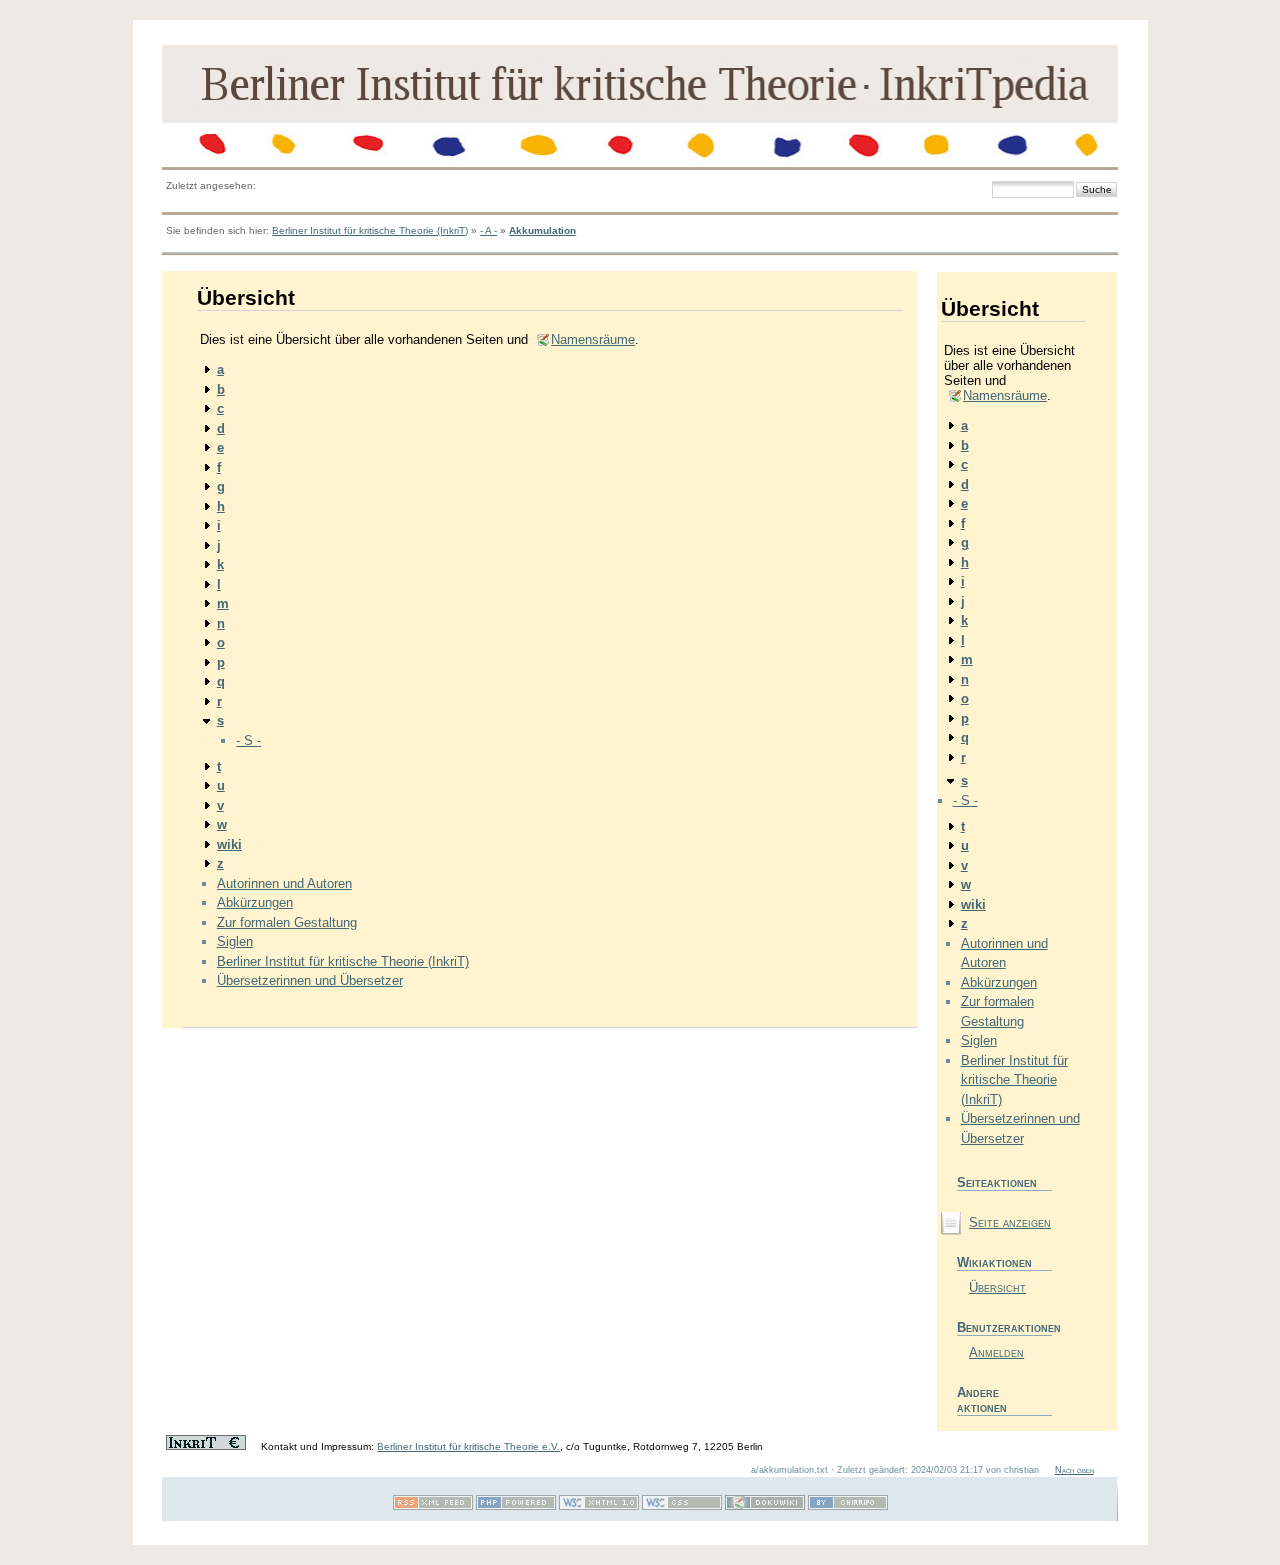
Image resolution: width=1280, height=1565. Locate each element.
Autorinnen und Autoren (284, 883)
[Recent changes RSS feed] (433, 1506)
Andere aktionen (982, 1400)
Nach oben (1074, 1470)
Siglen (235, 941)
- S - (248, 740)
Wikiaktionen (994, 1262)
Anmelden (996, 1352)
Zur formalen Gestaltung (287, 922)
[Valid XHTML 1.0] (599, 1506)
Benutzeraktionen (1004, 1327)
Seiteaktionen (997, 1182)
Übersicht (997, 1287)
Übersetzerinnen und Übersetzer (310, 980)
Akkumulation (542, 230)
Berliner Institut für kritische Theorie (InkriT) (370, 230)
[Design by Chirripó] (848, 1506)
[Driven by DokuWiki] (765, 1506)
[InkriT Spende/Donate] (206, 1446)
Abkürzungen (255, 902)
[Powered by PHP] (516, 1506)
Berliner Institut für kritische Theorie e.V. (468, 1446)
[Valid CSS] (682, 1506)
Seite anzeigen (1010, 1222)
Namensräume (593, 339)
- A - (488, 230)
